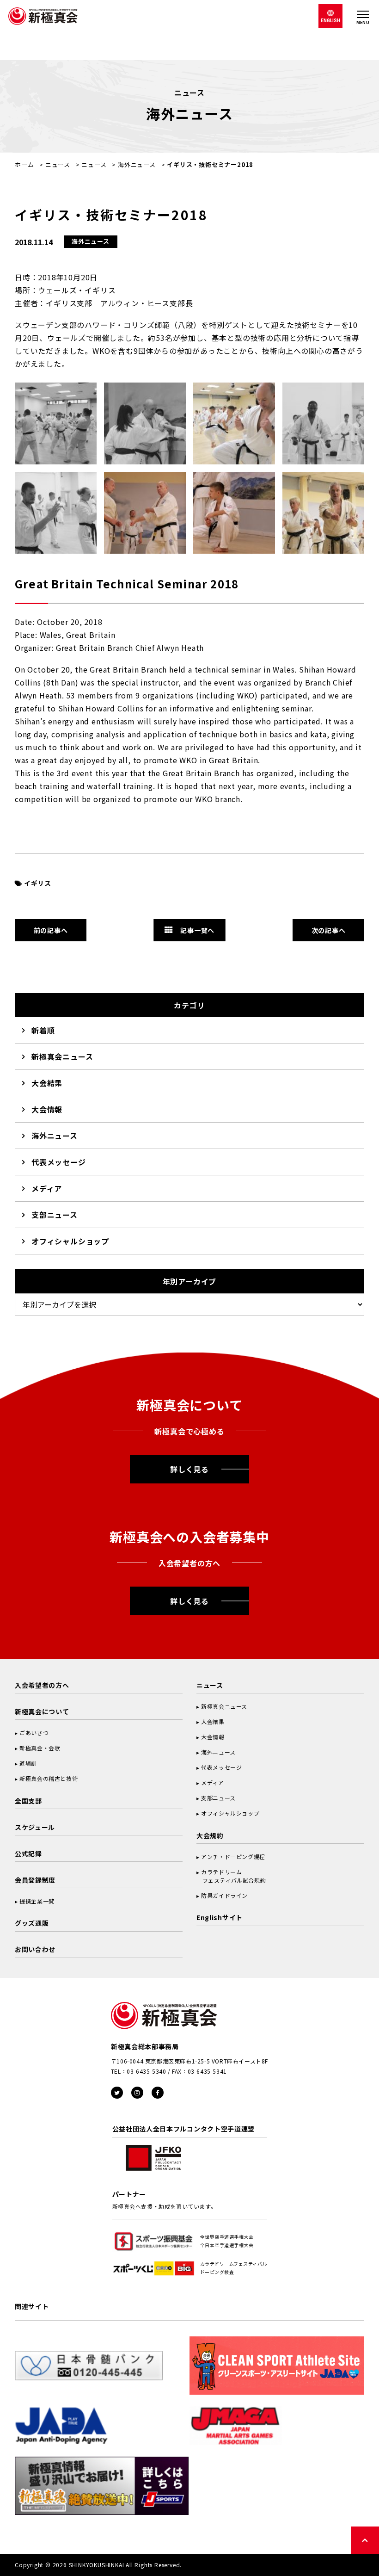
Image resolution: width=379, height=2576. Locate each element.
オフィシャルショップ (70, 1241)
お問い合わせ (35, 1949)
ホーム (24, 164)
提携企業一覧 (37, 1901)
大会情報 (47, 1109)
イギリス (38, 883)
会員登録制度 (35, 1880)
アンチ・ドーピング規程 (233, 1856)
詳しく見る (189, 1469)
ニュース (58, 164)
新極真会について (42, 1711)
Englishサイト (220, 1917)
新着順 (43, 1030)
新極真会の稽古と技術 (49, 1778)
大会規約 (210, 1835)
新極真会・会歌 (40, 1748)
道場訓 (28, 1763)
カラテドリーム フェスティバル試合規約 (231, 1876)
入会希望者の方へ (42, 1685)
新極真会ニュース (62, 1056)
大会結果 (47, 1083)
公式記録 (28, 1853)
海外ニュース (137, 164)
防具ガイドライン (224, 1895)
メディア (47, 1188)
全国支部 (28, 1801)
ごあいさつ (34, 1733)
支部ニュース (55, 1215)
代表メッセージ (59, 1162)
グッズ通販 (32, 1923)
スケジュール (35, 1827)
